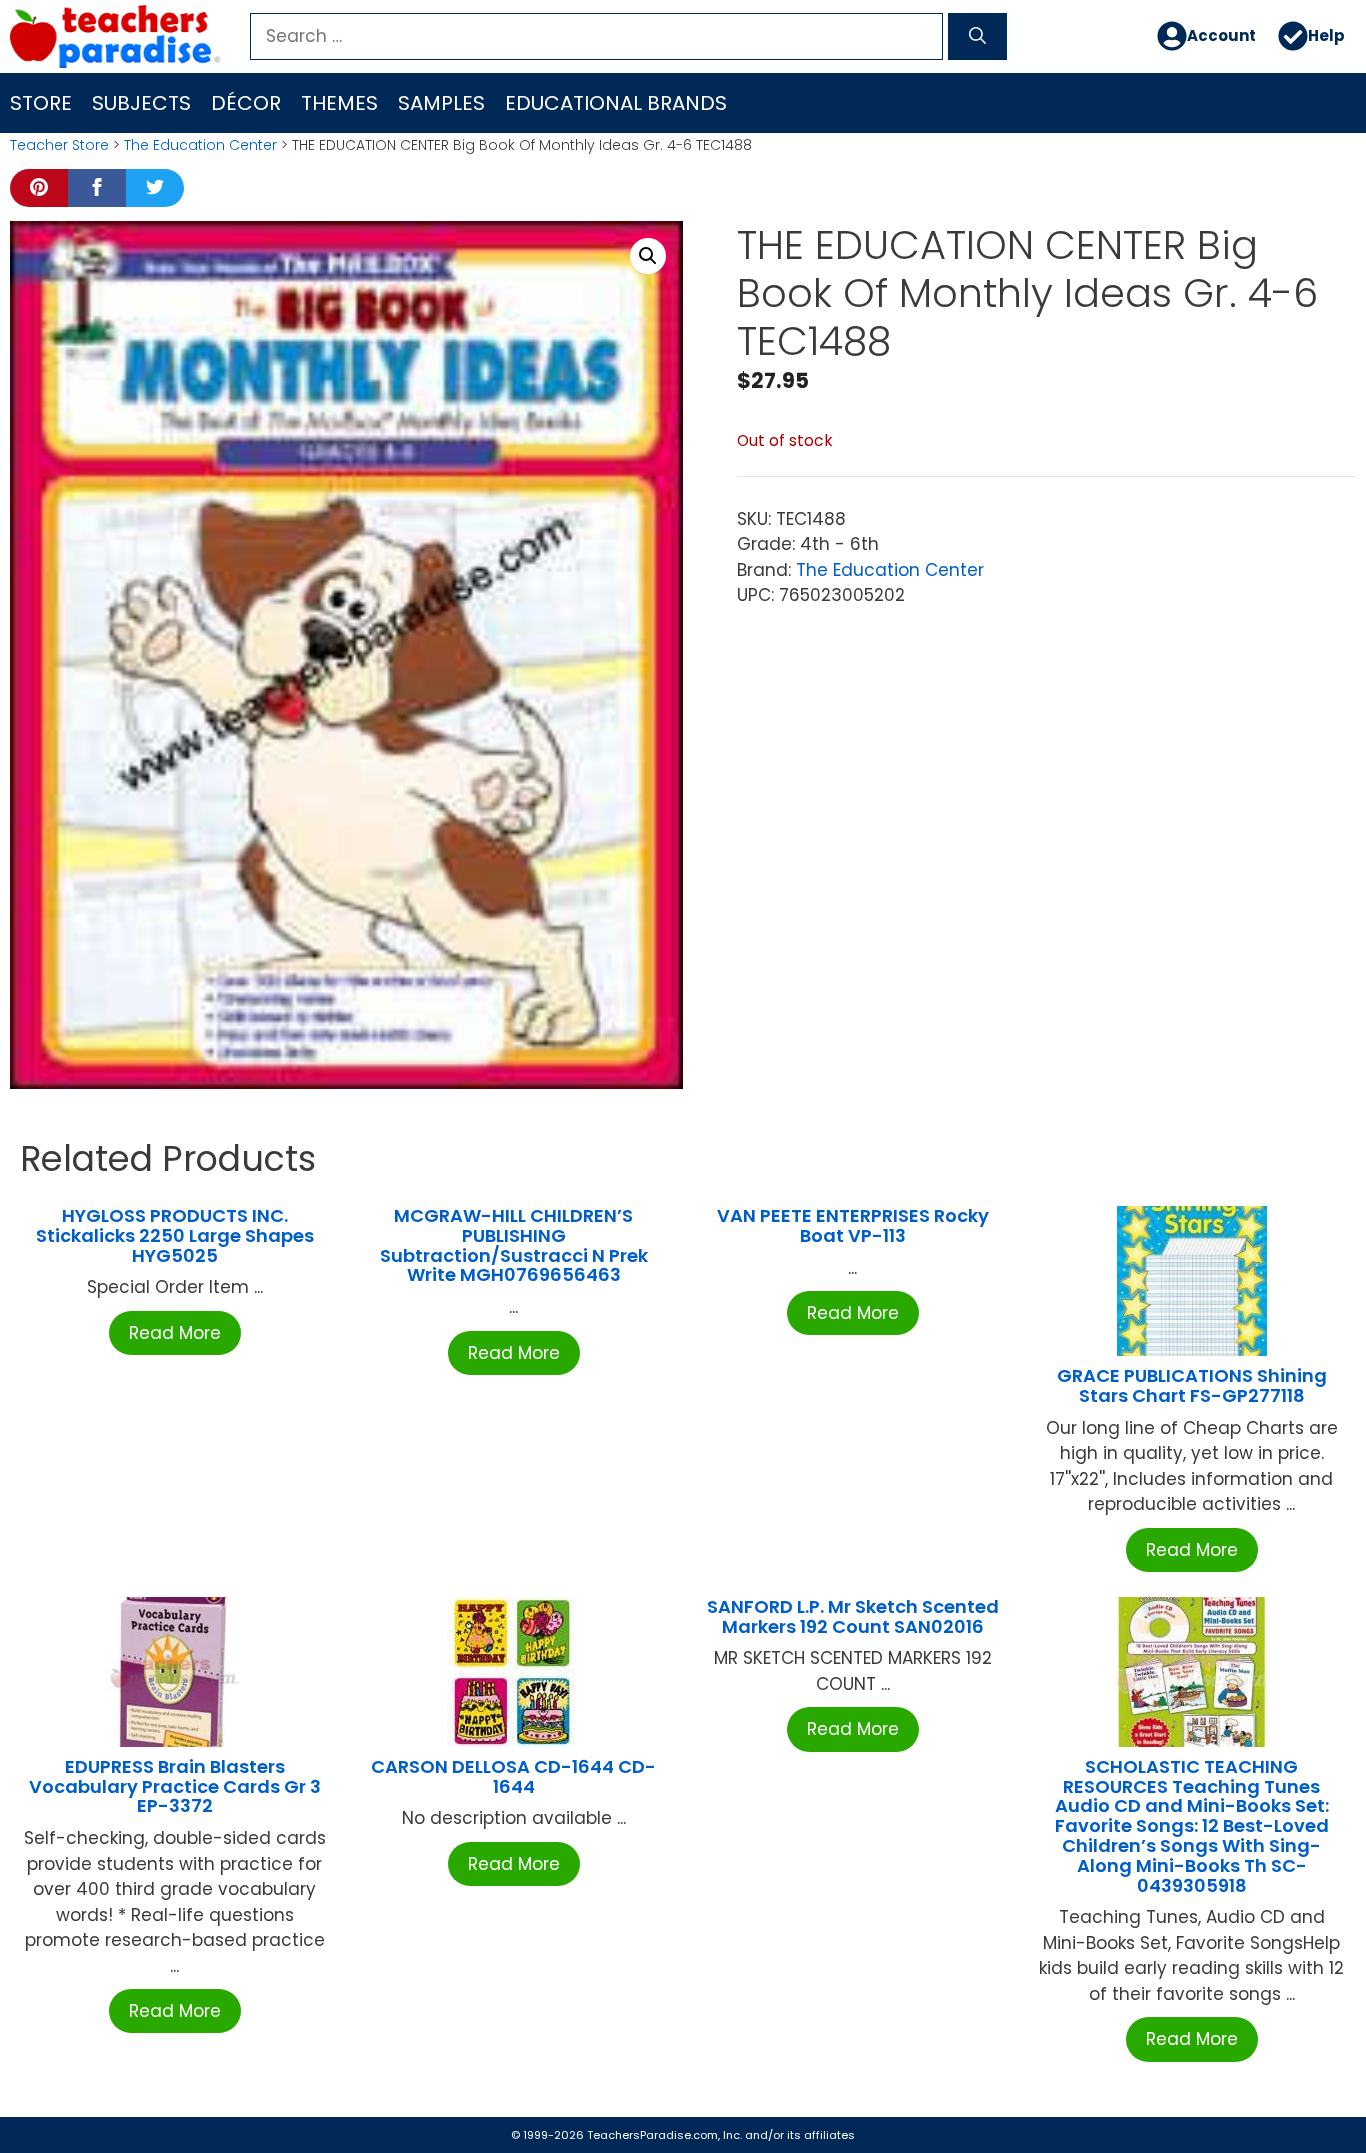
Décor (246, 103)
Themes (339, 103)
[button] (648, 256)
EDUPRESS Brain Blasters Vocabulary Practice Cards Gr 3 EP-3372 (175, 1786)
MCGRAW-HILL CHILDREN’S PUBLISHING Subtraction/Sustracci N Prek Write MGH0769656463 (514, 1245)
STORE (41, 103)
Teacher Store (59, 145)
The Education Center (200, 145)
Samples (441, 103)
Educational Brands (616, 103)
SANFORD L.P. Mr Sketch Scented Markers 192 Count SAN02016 (853, 1616)
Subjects (141, 103)
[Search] (977, 37)
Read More (175, 1333)
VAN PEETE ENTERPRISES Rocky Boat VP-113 (853, 1225)
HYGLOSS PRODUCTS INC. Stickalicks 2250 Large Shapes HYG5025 (175, 1235)
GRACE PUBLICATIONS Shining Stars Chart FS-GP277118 (1192, 1385)
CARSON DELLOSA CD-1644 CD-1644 (513, 1776)
